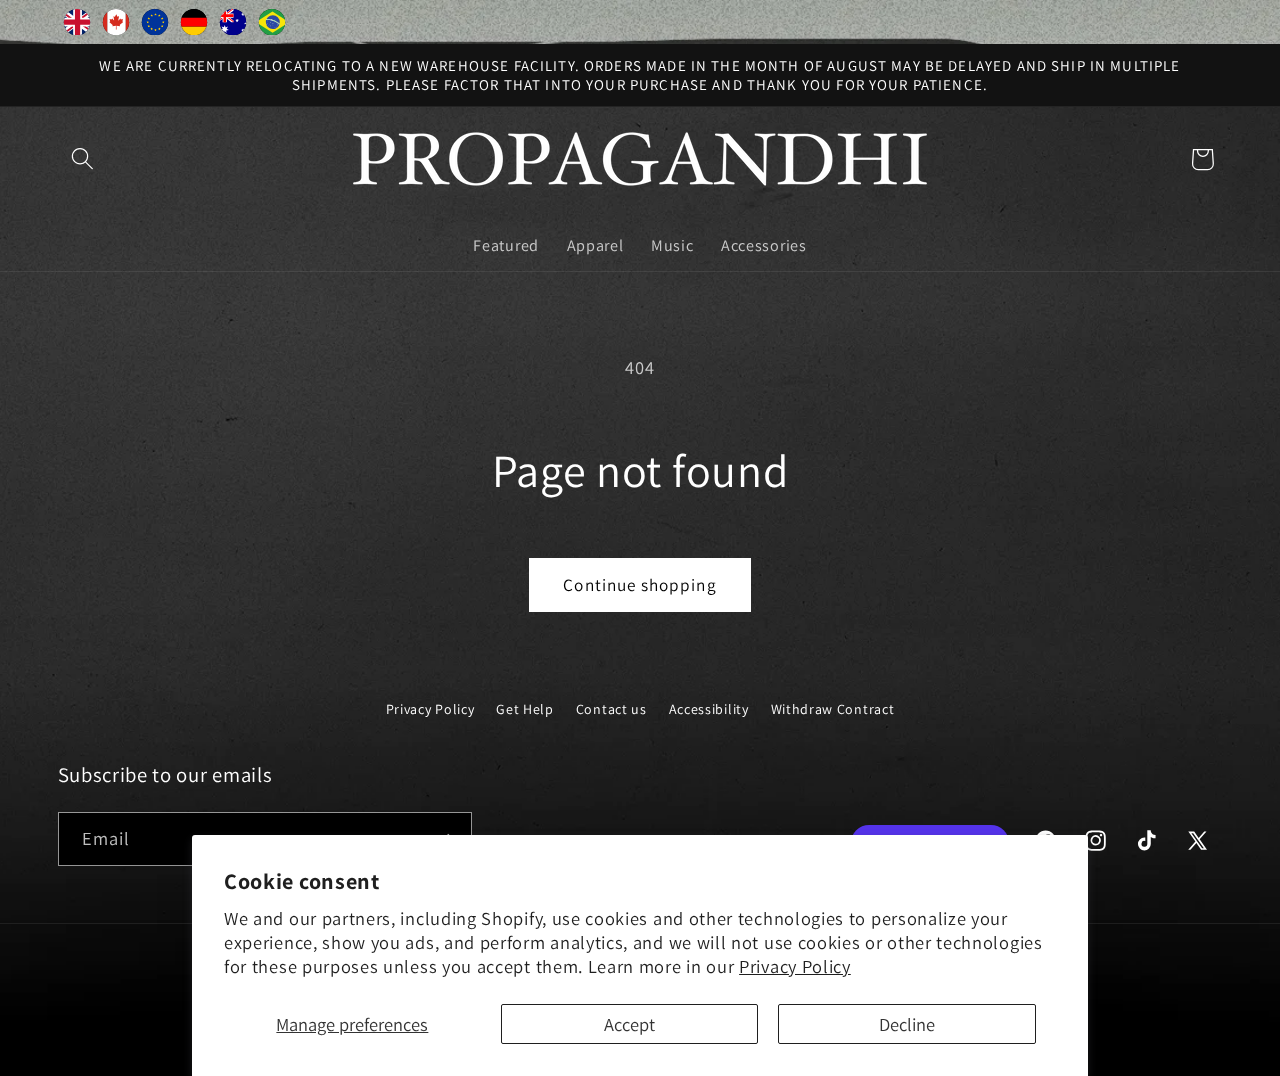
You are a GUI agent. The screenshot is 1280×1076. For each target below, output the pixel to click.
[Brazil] (272, 26)
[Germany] (194, 26)
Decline (907, 1024)
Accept (629, 1024)
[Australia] (233, 26)
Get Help (525, 709)
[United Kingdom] (77, 26)
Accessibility (709, 709)
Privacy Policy (795, 966)
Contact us (611, 709)
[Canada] (116, 26)
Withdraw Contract (833, 709)
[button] (83, 159)
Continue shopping (640, 584)
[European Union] (155, 26)
